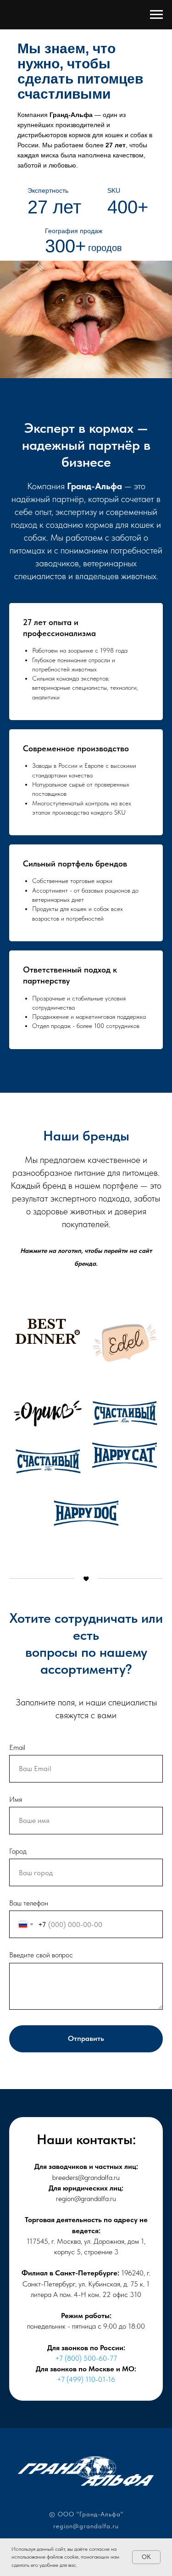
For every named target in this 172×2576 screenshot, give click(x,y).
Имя (16, 1799)
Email (17, 1747)
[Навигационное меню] (156, 15)
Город (18, 1851)
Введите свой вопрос (41, 1955)
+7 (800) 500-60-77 (86, 2358)
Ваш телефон (29, 1903)
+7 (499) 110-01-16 (86, 2379)
